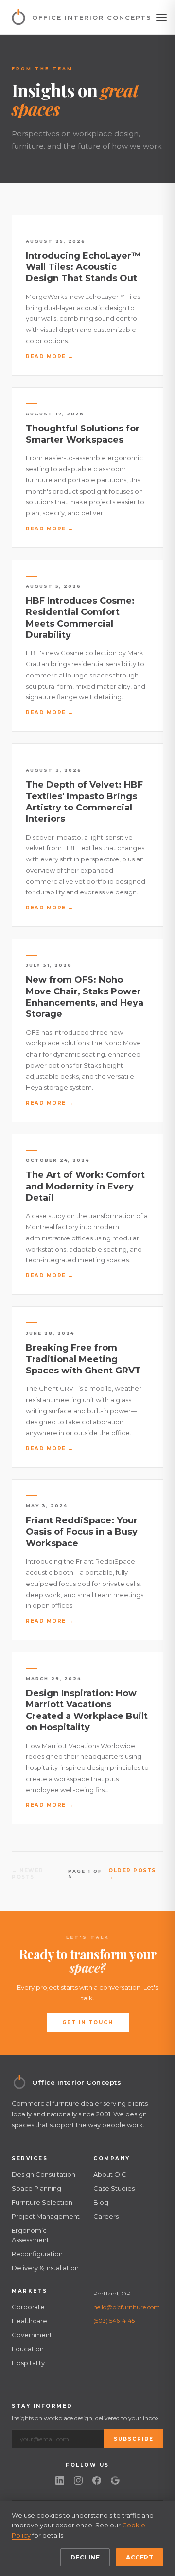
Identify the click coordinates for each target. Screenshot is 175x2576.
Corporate (28, 2307)
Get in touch (88, 2023)
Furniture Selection (42, 2202)
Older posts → (132, 1874)
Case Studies (114, 2188)
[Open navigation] (161, 17)
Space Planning (36, 2188)
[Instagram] (78, 2480)
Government (32, 2335)
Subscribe (134, 2439)
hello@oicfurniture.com (127, 2307)
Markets (30, 2291)
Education (28, 2349)
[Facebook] (97, 2480)
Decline (85, 2557)
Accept (140, 2557)
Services (30, 2158)
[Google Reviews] (115, 2480)
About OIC (110, 2174)
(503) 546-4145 (114, 2320)
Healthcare (29, 2321)
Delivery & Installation (45, 2268)
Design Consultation (44, 2174)
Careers (106, 2216)
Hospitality (28, 2363)
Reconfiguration (37, 2254)
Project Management (46, 2216)
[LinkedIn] (60, 2480)
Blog (101, 2202)
